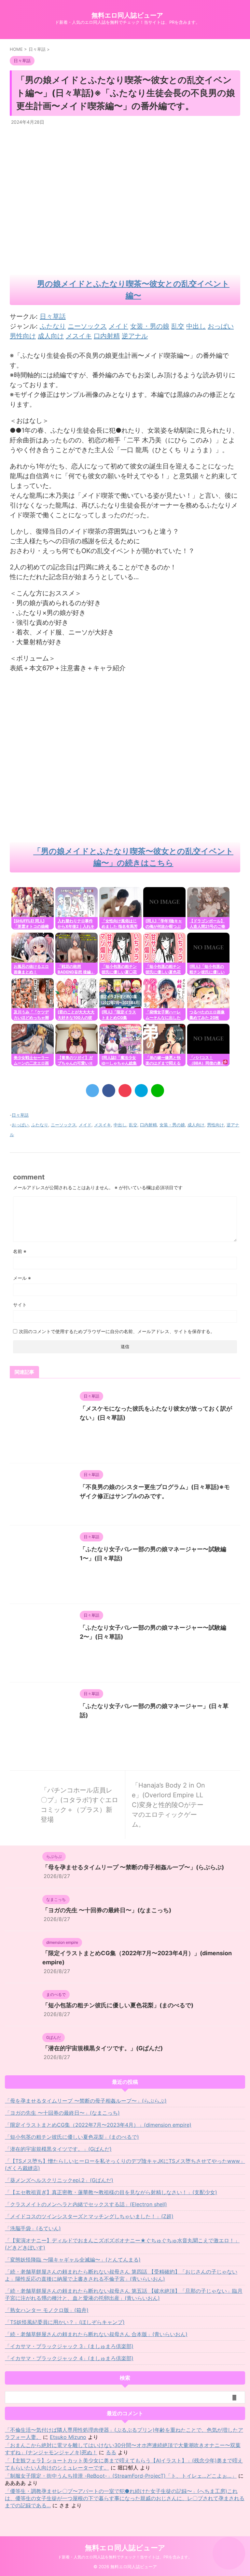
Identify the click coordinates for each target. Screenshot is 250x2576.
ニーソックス (63, 1125)
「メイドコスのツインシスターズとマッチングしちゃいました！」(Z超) (89, 2216)
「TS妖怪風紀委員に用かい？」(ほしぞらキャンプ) (65, 2322)
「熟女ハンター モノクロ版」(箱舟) (47, 2310)
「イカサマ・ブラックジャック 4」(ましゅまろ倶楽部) (69, 2358)
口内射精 (148, 1125)
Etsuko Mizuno (68, 2437)
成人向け (196, 1125)
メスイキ (103, 1125)
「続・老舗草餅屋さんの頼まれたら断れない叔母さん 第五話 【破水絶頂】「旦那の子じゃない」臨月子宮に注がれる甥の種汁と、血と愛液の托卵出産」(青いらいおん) (124, 2294)
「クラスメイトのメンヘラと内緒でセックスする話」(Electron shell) (86, 2204)
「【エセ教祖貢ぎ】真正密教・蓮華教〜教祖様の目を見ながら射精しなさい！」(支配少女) (111, 2192)
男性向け (215, 1125)
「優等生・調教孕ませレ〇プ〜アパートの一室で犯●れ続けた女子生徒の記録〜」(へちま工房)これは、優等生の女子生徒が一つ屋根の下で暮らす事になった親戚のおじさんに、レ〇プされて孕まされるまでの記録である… (125, 2498)
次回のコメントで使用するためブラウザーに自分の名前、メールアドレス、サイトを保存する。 (117, 1331)
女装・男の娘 (172, 1125)
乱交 (133, 1125)
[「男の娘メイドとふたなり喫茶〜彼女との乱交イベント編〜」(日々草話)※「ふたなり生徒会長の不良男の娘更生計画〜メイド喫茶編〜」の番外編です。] (141, 1091)
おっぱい (20, 1125)
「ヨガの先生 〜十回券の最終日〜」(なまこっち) (107, 1910)
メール (22, 1278)
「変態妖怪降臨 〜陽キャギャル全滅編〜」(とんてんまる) (73, 2260)
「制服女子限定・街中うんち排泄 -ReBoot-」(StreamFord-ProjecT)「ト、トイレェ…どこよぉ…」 (121, 2476)
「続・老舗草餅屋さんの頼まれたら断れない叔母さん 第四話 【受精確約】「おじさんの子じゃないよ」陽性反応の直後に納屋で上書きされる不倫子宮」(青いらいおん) (121, 2275)
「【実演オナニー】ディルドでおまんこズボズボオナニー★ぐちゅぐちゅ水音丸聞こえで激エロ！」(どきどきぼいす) (122, 2244)
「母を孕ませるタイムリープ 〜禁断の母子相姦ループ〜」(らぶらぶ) (133, 1867)
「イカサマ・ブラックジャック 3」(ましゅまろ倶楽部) (69, 2346)
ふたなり (40, 1125)
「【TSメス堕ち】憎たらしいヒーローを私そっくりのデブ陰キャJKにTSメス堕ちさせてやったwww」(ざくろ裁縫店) (125, 2165)
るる (111, 2452)
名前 (20, 1251)
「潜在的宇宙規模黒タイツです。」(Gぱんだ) (103, 2048)
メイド (85, 1125)
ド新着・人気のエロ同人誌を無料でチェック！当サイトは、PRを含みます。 (125, 2557)
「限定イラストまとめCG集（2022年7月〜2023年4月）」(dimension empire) (98, 2125)
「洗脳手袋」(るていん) (33, 2228)
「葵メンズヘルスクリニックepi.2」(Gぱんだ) (59, 2180)
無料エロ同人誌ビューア (127, 15)
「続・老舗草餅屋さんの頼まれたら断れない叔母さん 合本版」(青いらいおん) (96, 2334)
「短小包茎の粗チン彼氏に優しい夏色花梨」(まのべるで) (118, 2005)
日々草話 (53, 316)
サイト (20, 1305)
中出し (120, 1125)
